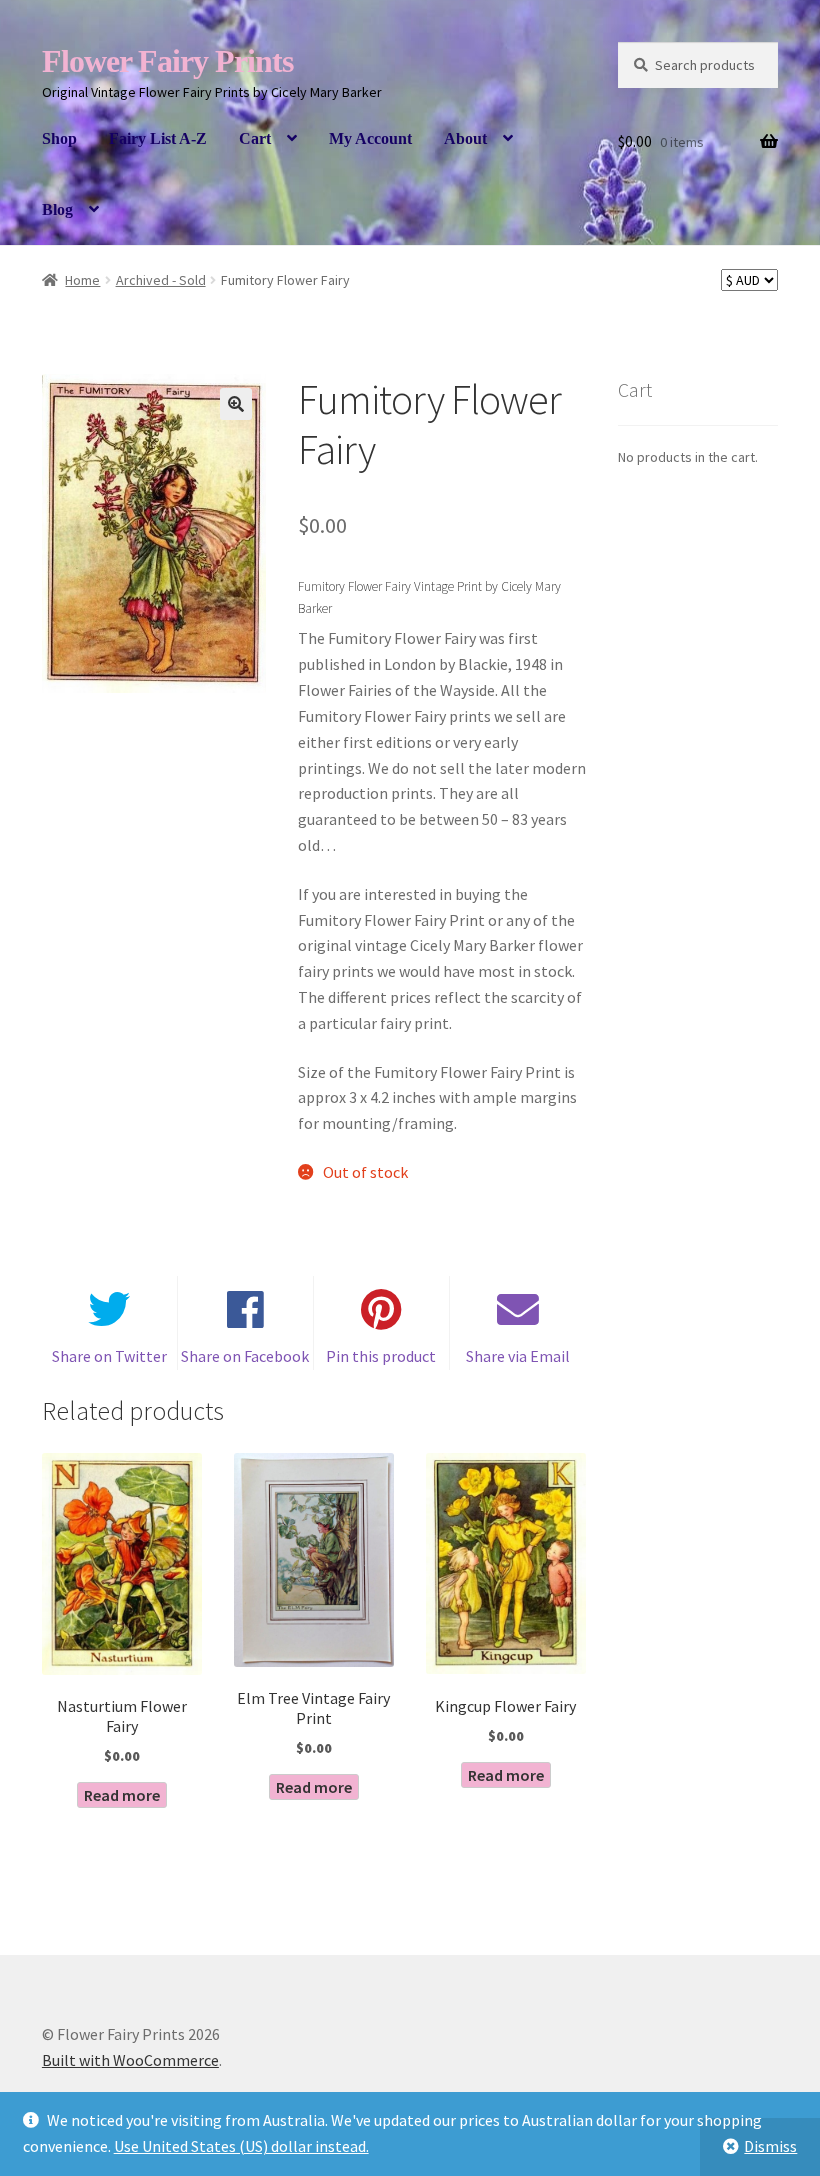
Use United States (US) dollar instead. (241, 2146)
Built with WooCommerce (130, 2060)
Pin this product (381, 1356)
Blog (57, 209)
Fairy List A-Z (158, 138)
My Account (370, 138)
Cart (255, 138)
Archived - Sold (161, 280)
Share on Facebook (245, 1356)
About (465, 138)
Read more (122, 1795)
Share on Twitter (109, 1356)
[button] (236, 404)
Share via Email (518, 1356)
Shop (59, 138)
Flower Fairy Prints (167, 61)
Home (82, 280)
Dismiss (770, 2146)
